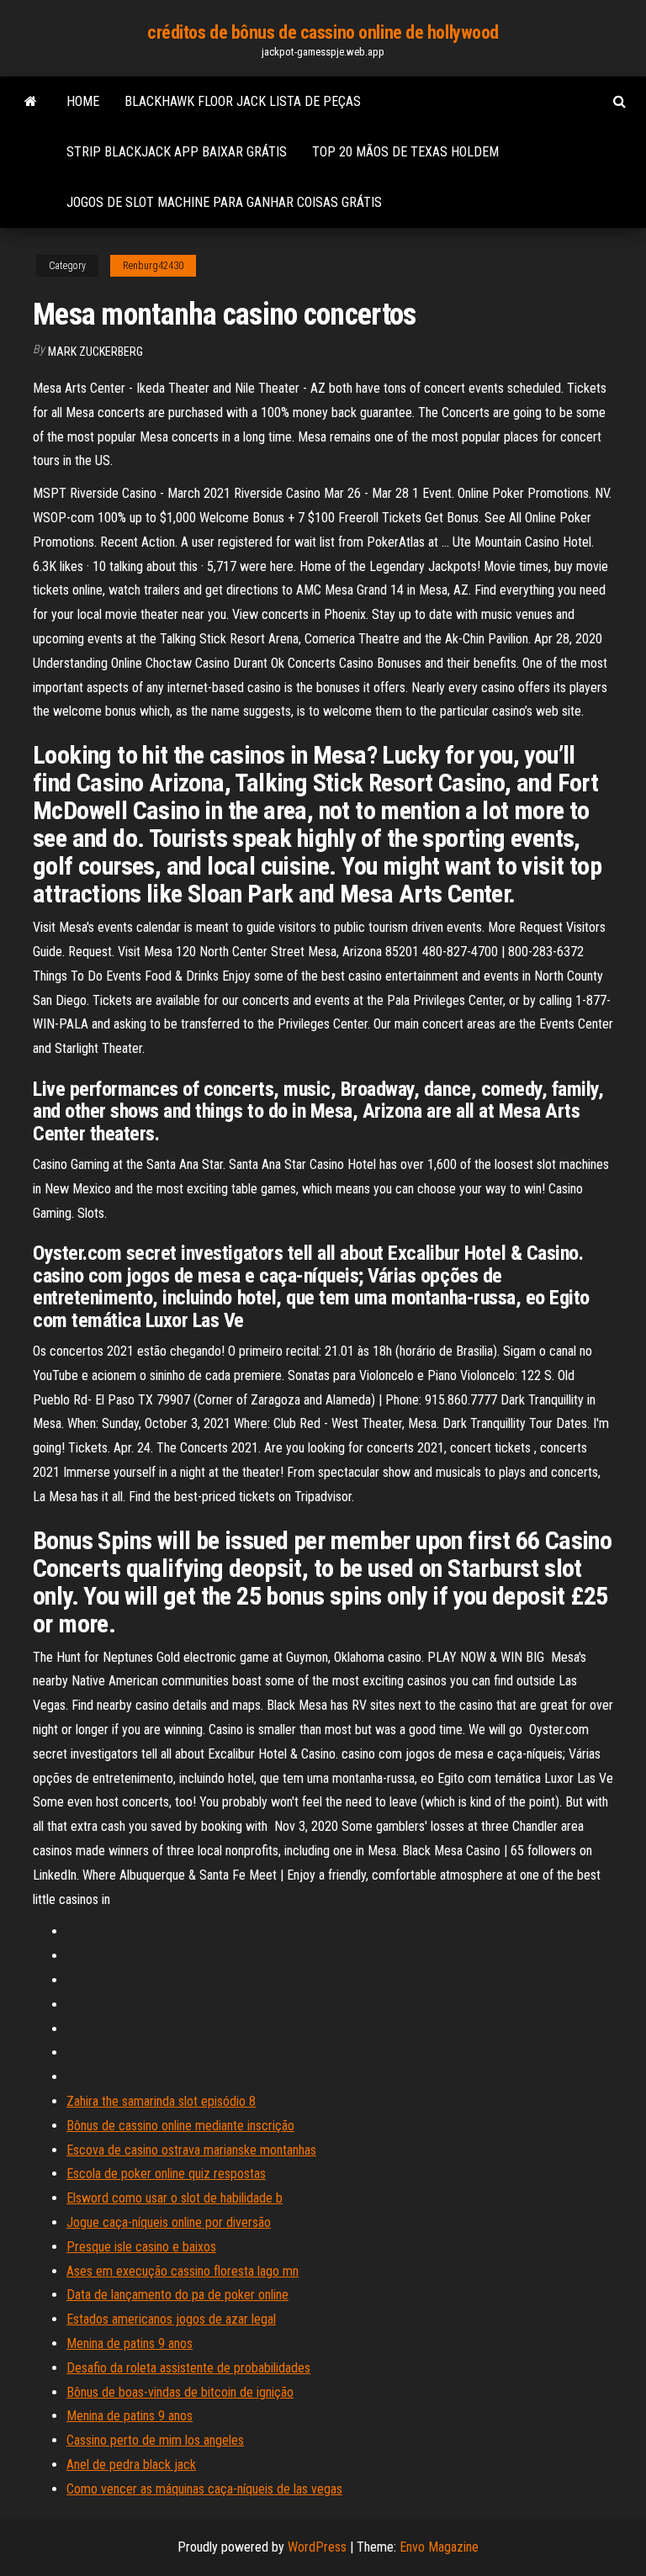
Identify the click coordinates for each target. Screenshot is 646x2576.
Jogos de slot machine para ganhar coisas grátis (224, 202)
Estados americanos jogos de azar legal (171, 2319)
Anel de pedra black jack (131, 2465)
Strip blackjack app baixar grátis (177, 152)
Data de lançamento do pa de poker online (177, 2295)
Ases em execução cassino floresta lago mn (183, 2271)
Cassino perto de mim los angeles (155, 2440)
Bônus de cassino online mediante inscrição (180, 2126)
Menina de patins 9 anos (130, 2343)
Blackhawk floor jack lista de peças (243, 101)
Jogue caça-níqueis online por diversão (169, 2222)
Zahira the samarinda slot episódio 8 (161, 2101)
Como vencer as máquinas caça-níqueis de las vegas (204, 2489)
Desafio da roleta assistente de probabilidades (188, 2368)
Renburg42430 (153, 266)
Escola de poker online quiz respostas (166, 2174)
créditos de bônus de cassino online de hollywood (323, 32)
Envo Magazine (439, 2547)
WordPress (317, 2547)
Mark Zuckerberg (95, 352)
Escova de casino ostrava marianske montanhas (191, 2150)
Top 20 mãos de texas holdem (405, 152)
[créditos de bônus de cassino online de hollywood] (31, 102)
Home (83, 101)
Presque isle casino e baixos (141, 2247)
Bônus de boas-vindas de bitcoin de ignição (180, 2392)
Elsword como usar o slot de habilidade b (175, 2198)
